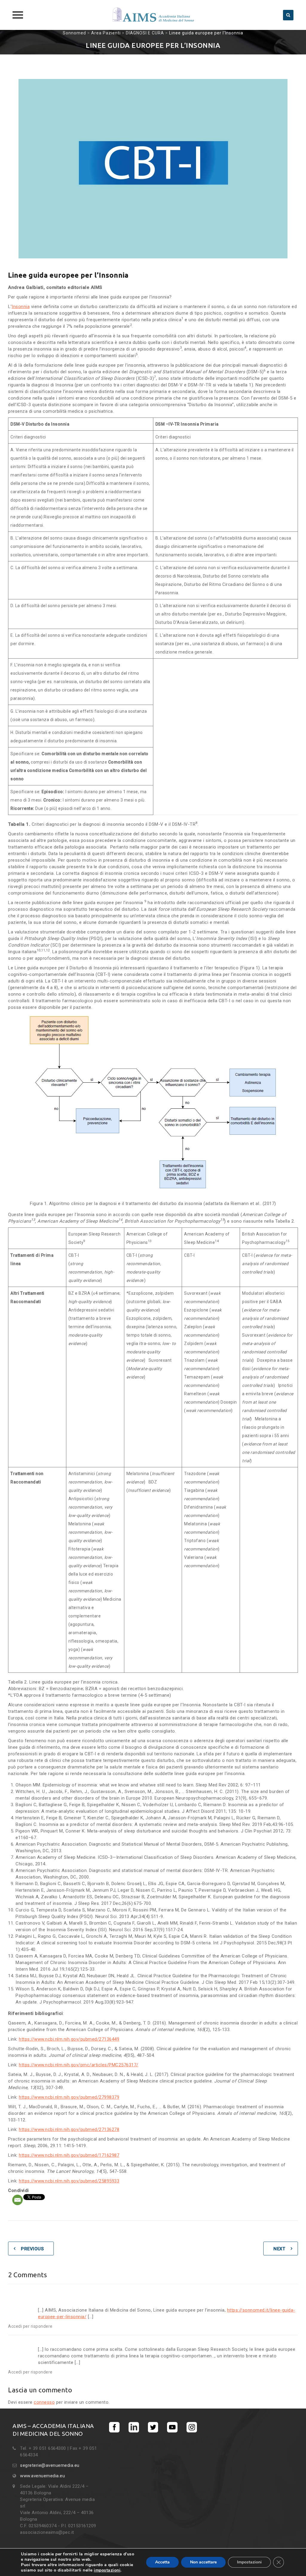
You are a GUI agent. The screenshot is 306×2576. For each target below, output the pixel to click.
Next (279, 2249)
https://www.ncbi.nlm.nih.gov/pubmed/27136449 (69, 2039)
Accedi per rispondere (30, 2326)
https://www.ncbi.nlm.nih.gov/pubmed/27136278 (69, 2129)
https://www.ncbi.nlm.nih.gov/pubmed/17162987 (69, 2155)
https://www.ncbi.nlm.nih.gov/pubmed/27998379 (69, 2097)
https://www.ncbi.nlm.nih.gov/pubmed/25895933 (69, 2181)
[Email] (17, 2200)
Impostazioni (249, 2562)
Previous (32, 2249)
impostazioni (107, 2570)
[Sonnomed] (153, 15)
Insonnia (21, 307)
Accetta (162, 2562)
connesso (44, 2402)
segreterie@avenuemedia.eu (50, 2465)
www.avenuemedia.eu (42, 2476)
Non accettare (203, 2562)
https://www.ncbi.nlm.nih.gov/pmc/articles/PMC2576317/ (79, 2065)
